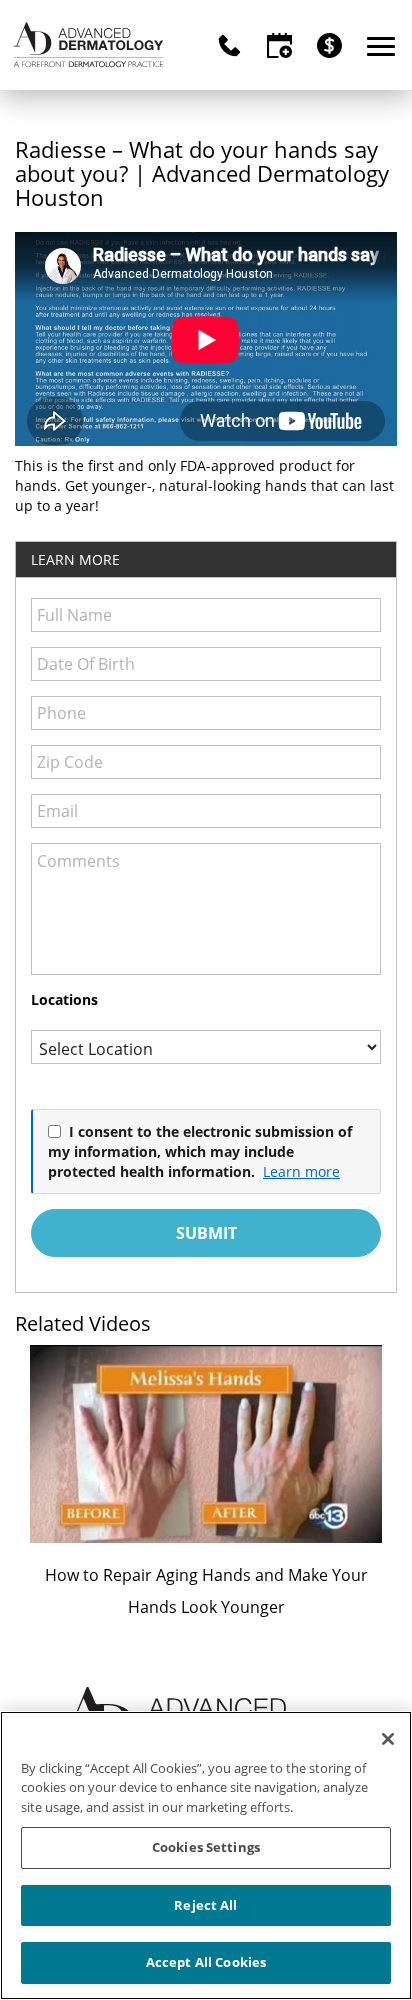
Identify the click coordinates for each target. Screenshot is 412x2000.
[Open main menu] (384, 45)
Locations (64, 999)
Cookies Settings (206, 1847)
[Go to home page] (88, 45)
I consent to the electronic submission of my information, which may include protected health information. (200, 1151)
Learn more (301, 1171)
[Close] (388, 1739)
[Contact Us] (279, 45)
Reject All (205, 1905)
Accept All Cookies (206, 1962)
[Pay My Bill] (329, 45)
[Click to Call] (229, 45)
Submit (206, 1233)
